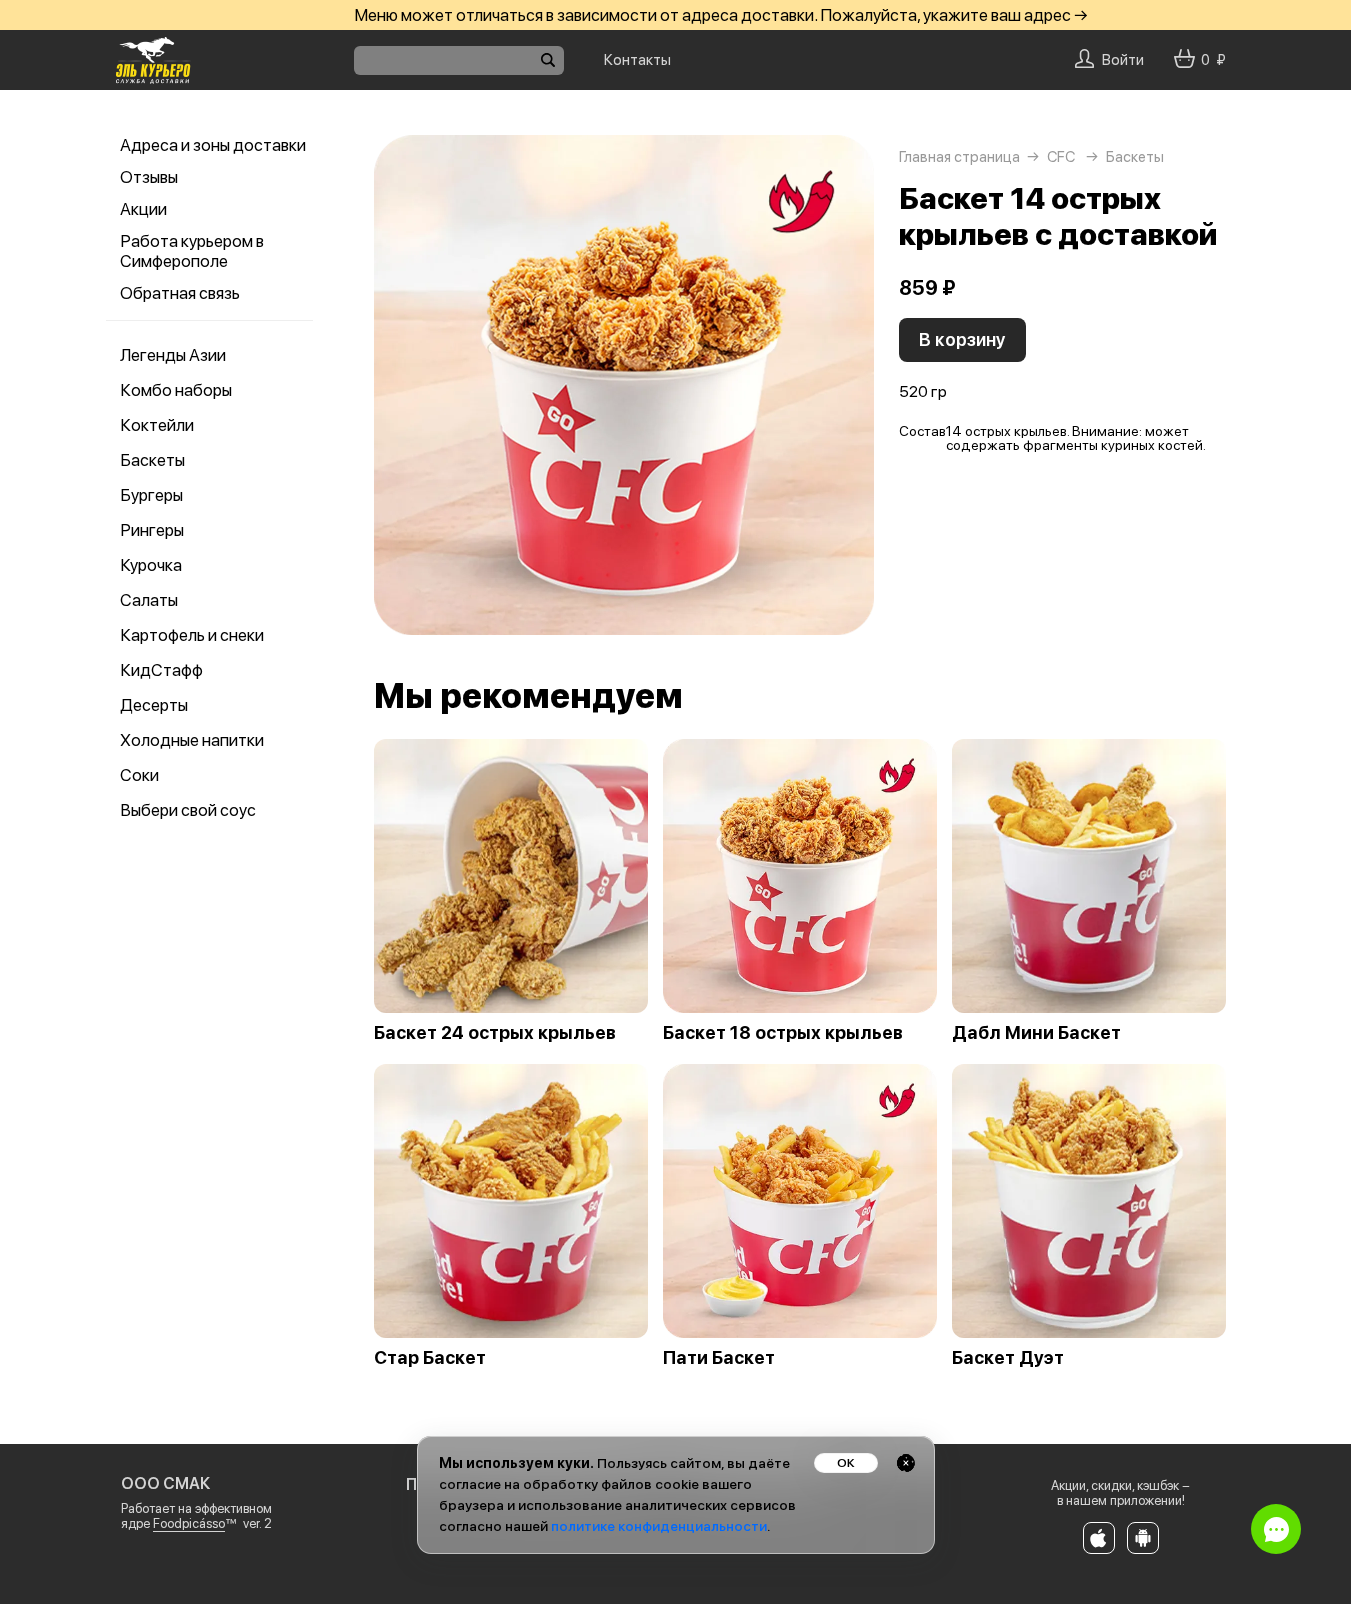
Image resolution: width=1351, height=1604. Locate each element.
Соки (139, 775)
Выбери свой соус (188, 810)
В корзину (962, 339)
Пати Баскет (719, 1358)
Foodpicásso (189, 1523)
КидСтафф (161, 670)
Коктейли (157, 425)
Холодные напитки (192, 740)
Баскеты (152, 460)
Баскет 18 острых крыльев (783, 1033)
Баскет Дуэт (1008, 1358)
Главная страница (959, 157)
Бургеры (151, 495)
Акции (143, 209)
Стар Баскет (430, 1358)
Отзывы (149, 177)
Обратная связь (180, 293)
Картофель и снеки (192, 635)
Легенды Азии (173, 355)
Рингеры (152, 530)
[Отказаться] (906, 1463)
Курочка (151, 565)
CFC (1061, 157)
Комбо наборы (176, 390)
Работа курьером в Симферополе (192, 251)
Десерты (154, 705)
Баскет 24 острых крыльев (495, 1033)
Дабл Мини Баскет (1036, 1033)
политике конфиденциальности (659, 1526)
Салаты (149, 600)
